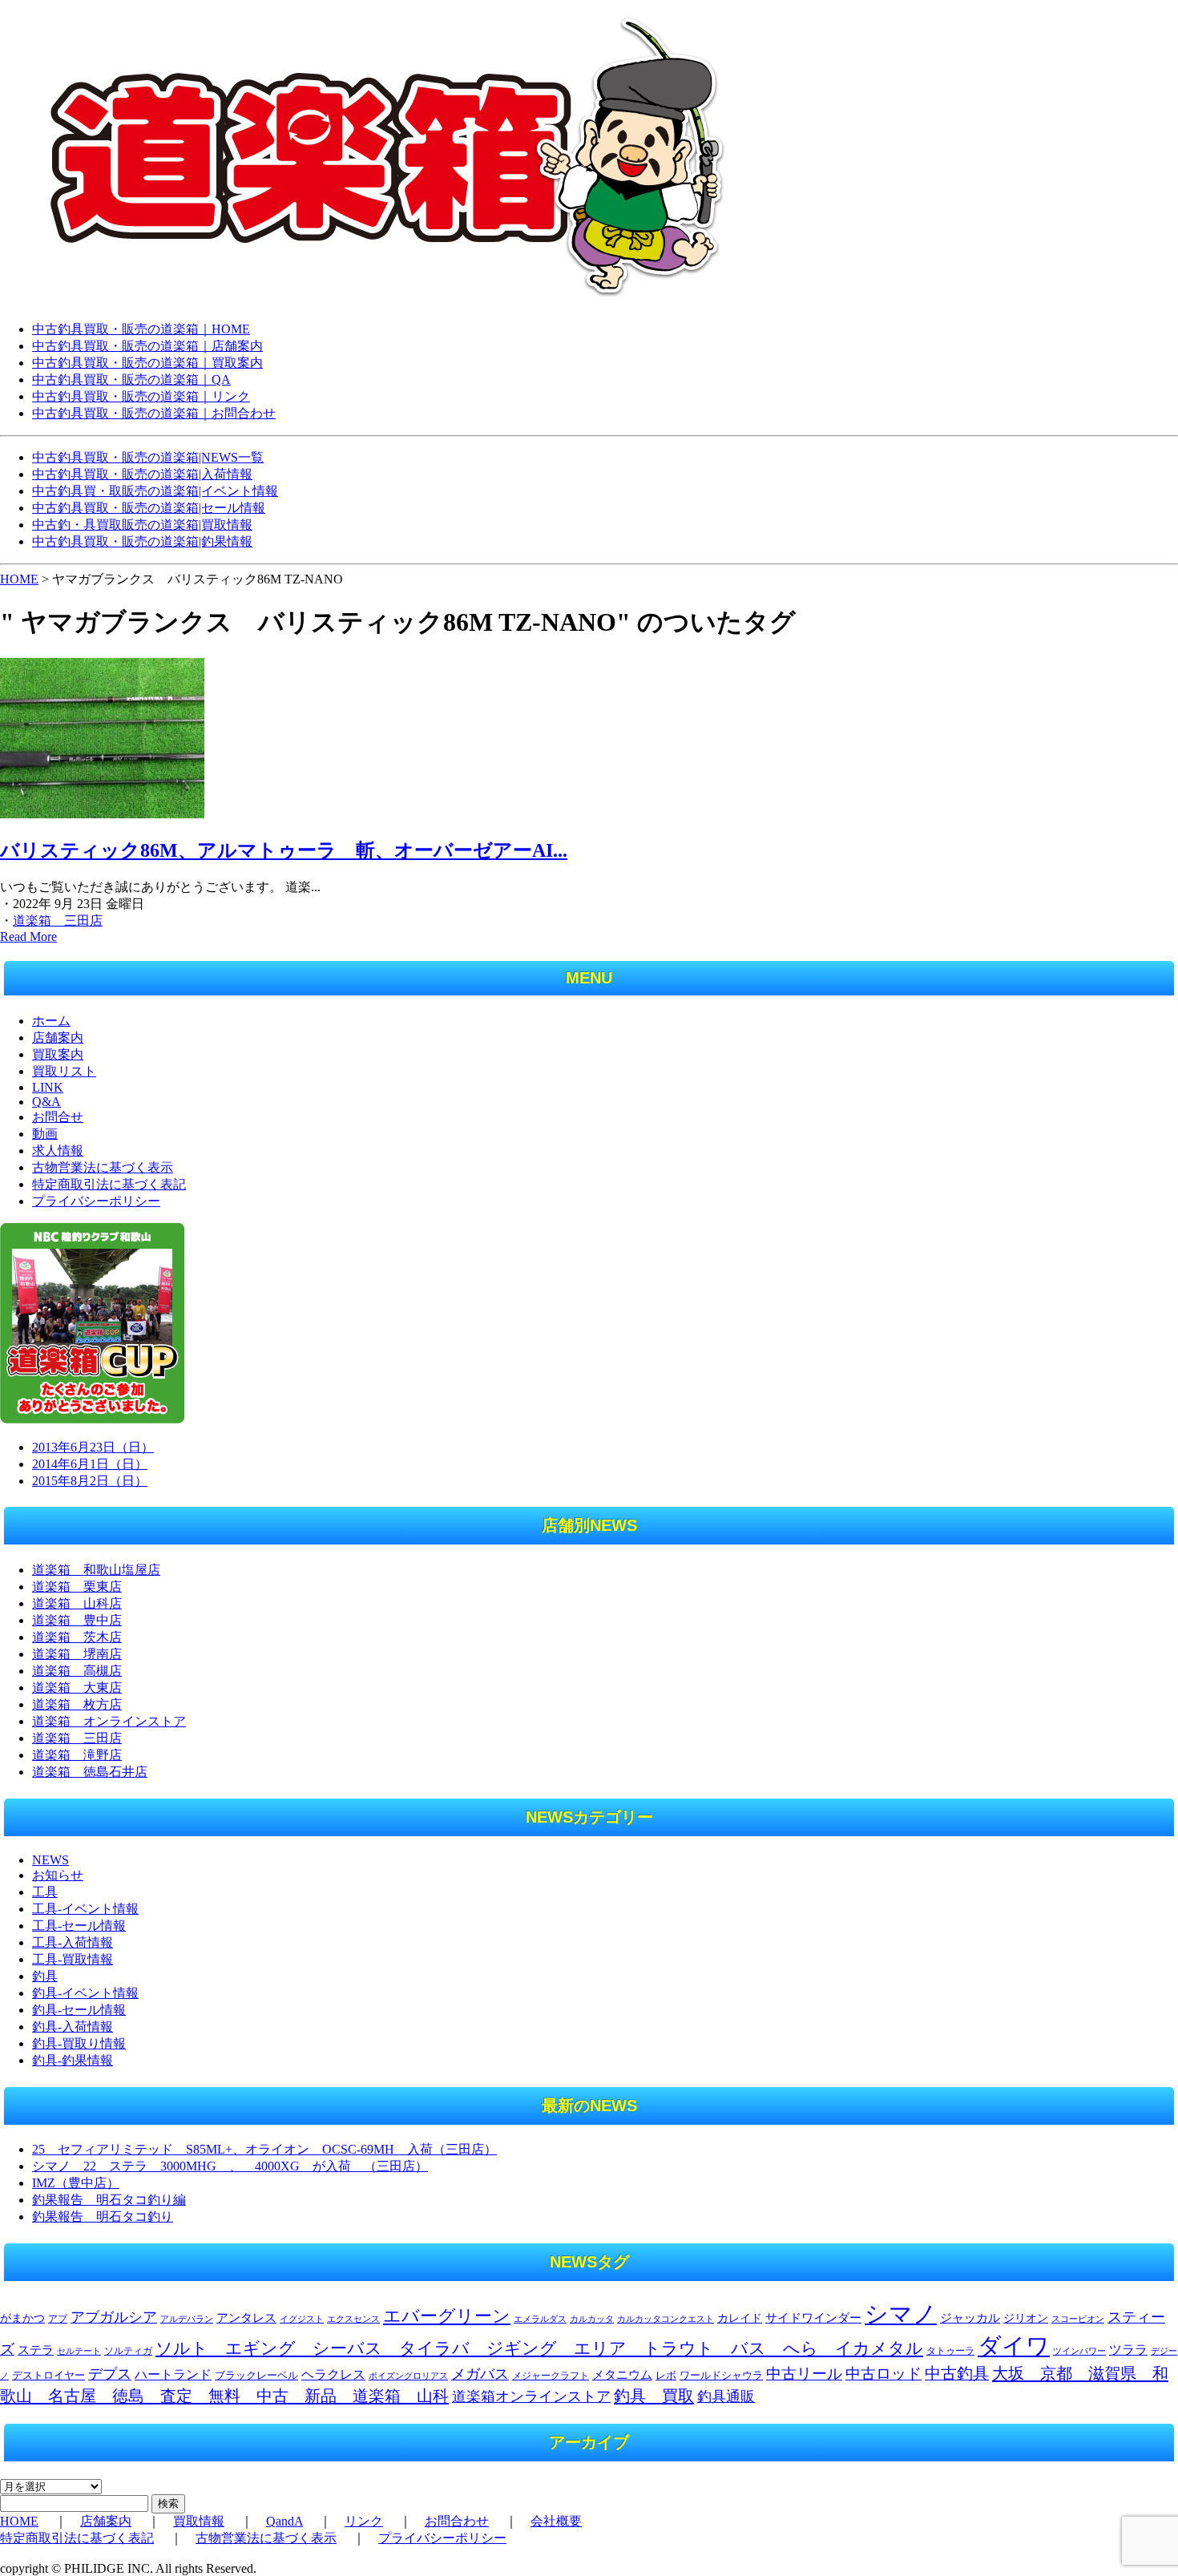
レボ (666, 2376)
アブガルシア (114, 2317)
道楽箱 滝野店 (77, 1755)
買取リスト (64, 1071)
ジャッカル (970, 2318)
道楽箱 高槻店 (77, 1671)
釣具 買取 (654, 2396)
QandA (284, 2521)
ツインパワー (1079, 2351)
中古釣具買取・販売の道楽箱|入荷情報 (142, 474)
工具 (45, 1892)
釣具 (45, 1976)
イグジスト (302, 2319)
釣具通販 (726, 2396)
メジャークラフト (551, 2376)
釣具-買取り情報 (79, 2043)
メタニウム (622, 2375)
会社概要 (556, 2521)
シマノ (901, 2314)
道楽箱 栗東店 (77, 1587)
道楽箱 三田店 (58, 921)
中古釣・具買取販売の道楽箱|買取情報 (142, 525)
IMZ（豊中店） (76, 2183)
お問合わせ (457, 2521)
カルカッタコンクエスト (666, 2319)
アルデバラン (187, 2319)
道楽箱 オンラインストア (109, 1721)
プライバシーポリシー (96, 1201)
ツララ (1128, 2350)
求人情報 (58, 1151)
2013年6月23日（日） (93, 1447)
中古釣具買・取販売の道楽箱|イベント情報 (155, 491)
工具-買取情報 (73, 1959)
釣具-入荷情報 (73, 2027)
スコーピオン (1078, 2319)
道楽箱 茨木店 (77, 1637)
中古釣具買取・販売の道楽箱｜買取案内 (147, 363)
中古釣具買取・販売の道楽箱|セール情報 (149, 508)
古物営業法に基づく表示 (103, 1167)
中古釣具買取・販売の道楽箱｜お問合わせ (154, 413)
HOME (19, 579)
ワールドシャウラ (721, 2376)
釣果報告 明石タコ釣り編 (109, 2200)
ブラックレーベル (256, 2375)
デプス (110, 2374)
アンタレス (246, 2318)
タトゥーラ (950, 2351)
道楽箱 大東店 (77, 1688)
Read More (28, 937)
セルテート (79, 2351)
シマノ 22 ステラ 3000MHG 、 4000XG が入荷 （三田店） (230, 2166)
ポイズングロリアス (408, 2376)
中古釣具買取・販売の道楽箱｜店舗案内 (147, 346)
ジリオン (1026, 2318)
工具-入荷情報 (73, 1942)
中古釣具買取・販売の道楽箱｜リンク (141, 396)
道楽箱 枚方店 (77, 1704)
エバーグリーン (447, 2316)
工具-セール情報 (79, 1926)
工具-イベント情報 (85, 1909)
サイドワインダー (813, 2318)
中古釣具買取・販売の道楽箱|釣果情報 (142, 541)
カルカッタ (592, 2319)
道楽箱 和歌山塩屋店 (96, 1570)
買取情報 (199, 2521)
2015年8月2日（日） (90, 1481)
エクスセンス (353, 2319)
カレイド (740, 2318)
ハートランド (173, 2374)
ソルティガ (128, 2351)
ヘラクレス (333, 2374)
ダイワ (1014, 2346)
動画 (45, 1134)
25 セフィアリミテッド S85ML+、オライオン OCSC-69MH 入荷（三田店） (264, 2149)
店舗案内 (58, 1038)
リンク (364, 2521)
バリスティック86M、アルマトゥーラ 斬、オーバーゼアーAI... (284, 850)
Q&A (46, 1102)
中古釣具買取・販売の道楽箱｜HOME (141, 329)
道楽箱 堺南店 (77, 1654)
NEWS (50, 1860)
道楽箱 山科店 (77, 1603)
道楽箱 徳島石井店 (90, 1772)
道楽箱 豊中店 (77, 1620)
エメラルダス (540, 2319)
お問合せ (58, 1117)
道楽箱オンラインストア (531, 2396)
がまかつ (22, 2318)
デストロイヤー (48, 2376)
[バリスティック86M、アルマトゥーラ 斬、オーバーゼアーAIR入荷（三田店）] (102, 814)
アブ (58, 2319)
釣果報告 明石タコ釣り (103, 2217)
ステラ (36, 2350)
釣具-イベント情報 (85, 1993)
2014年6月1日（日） (90, 1464)
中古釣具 (957, 2373)
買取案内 (58, 1054)
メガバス (480, 2374)
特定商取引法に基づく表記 (109, 1184)
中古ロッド (883, 2374)
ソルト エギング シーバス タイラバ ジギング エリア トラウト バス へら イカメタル (539, 2348)
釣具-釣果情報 (73, 2060)
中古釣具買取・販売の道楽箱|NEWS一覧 (148, 457)
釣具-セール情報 (79, 2010)
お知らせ (58, 1875)
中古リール (804, 2374)
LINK (48, 1087)
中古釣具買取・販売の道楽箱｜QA (131, 380)
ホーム (51, 1021)
